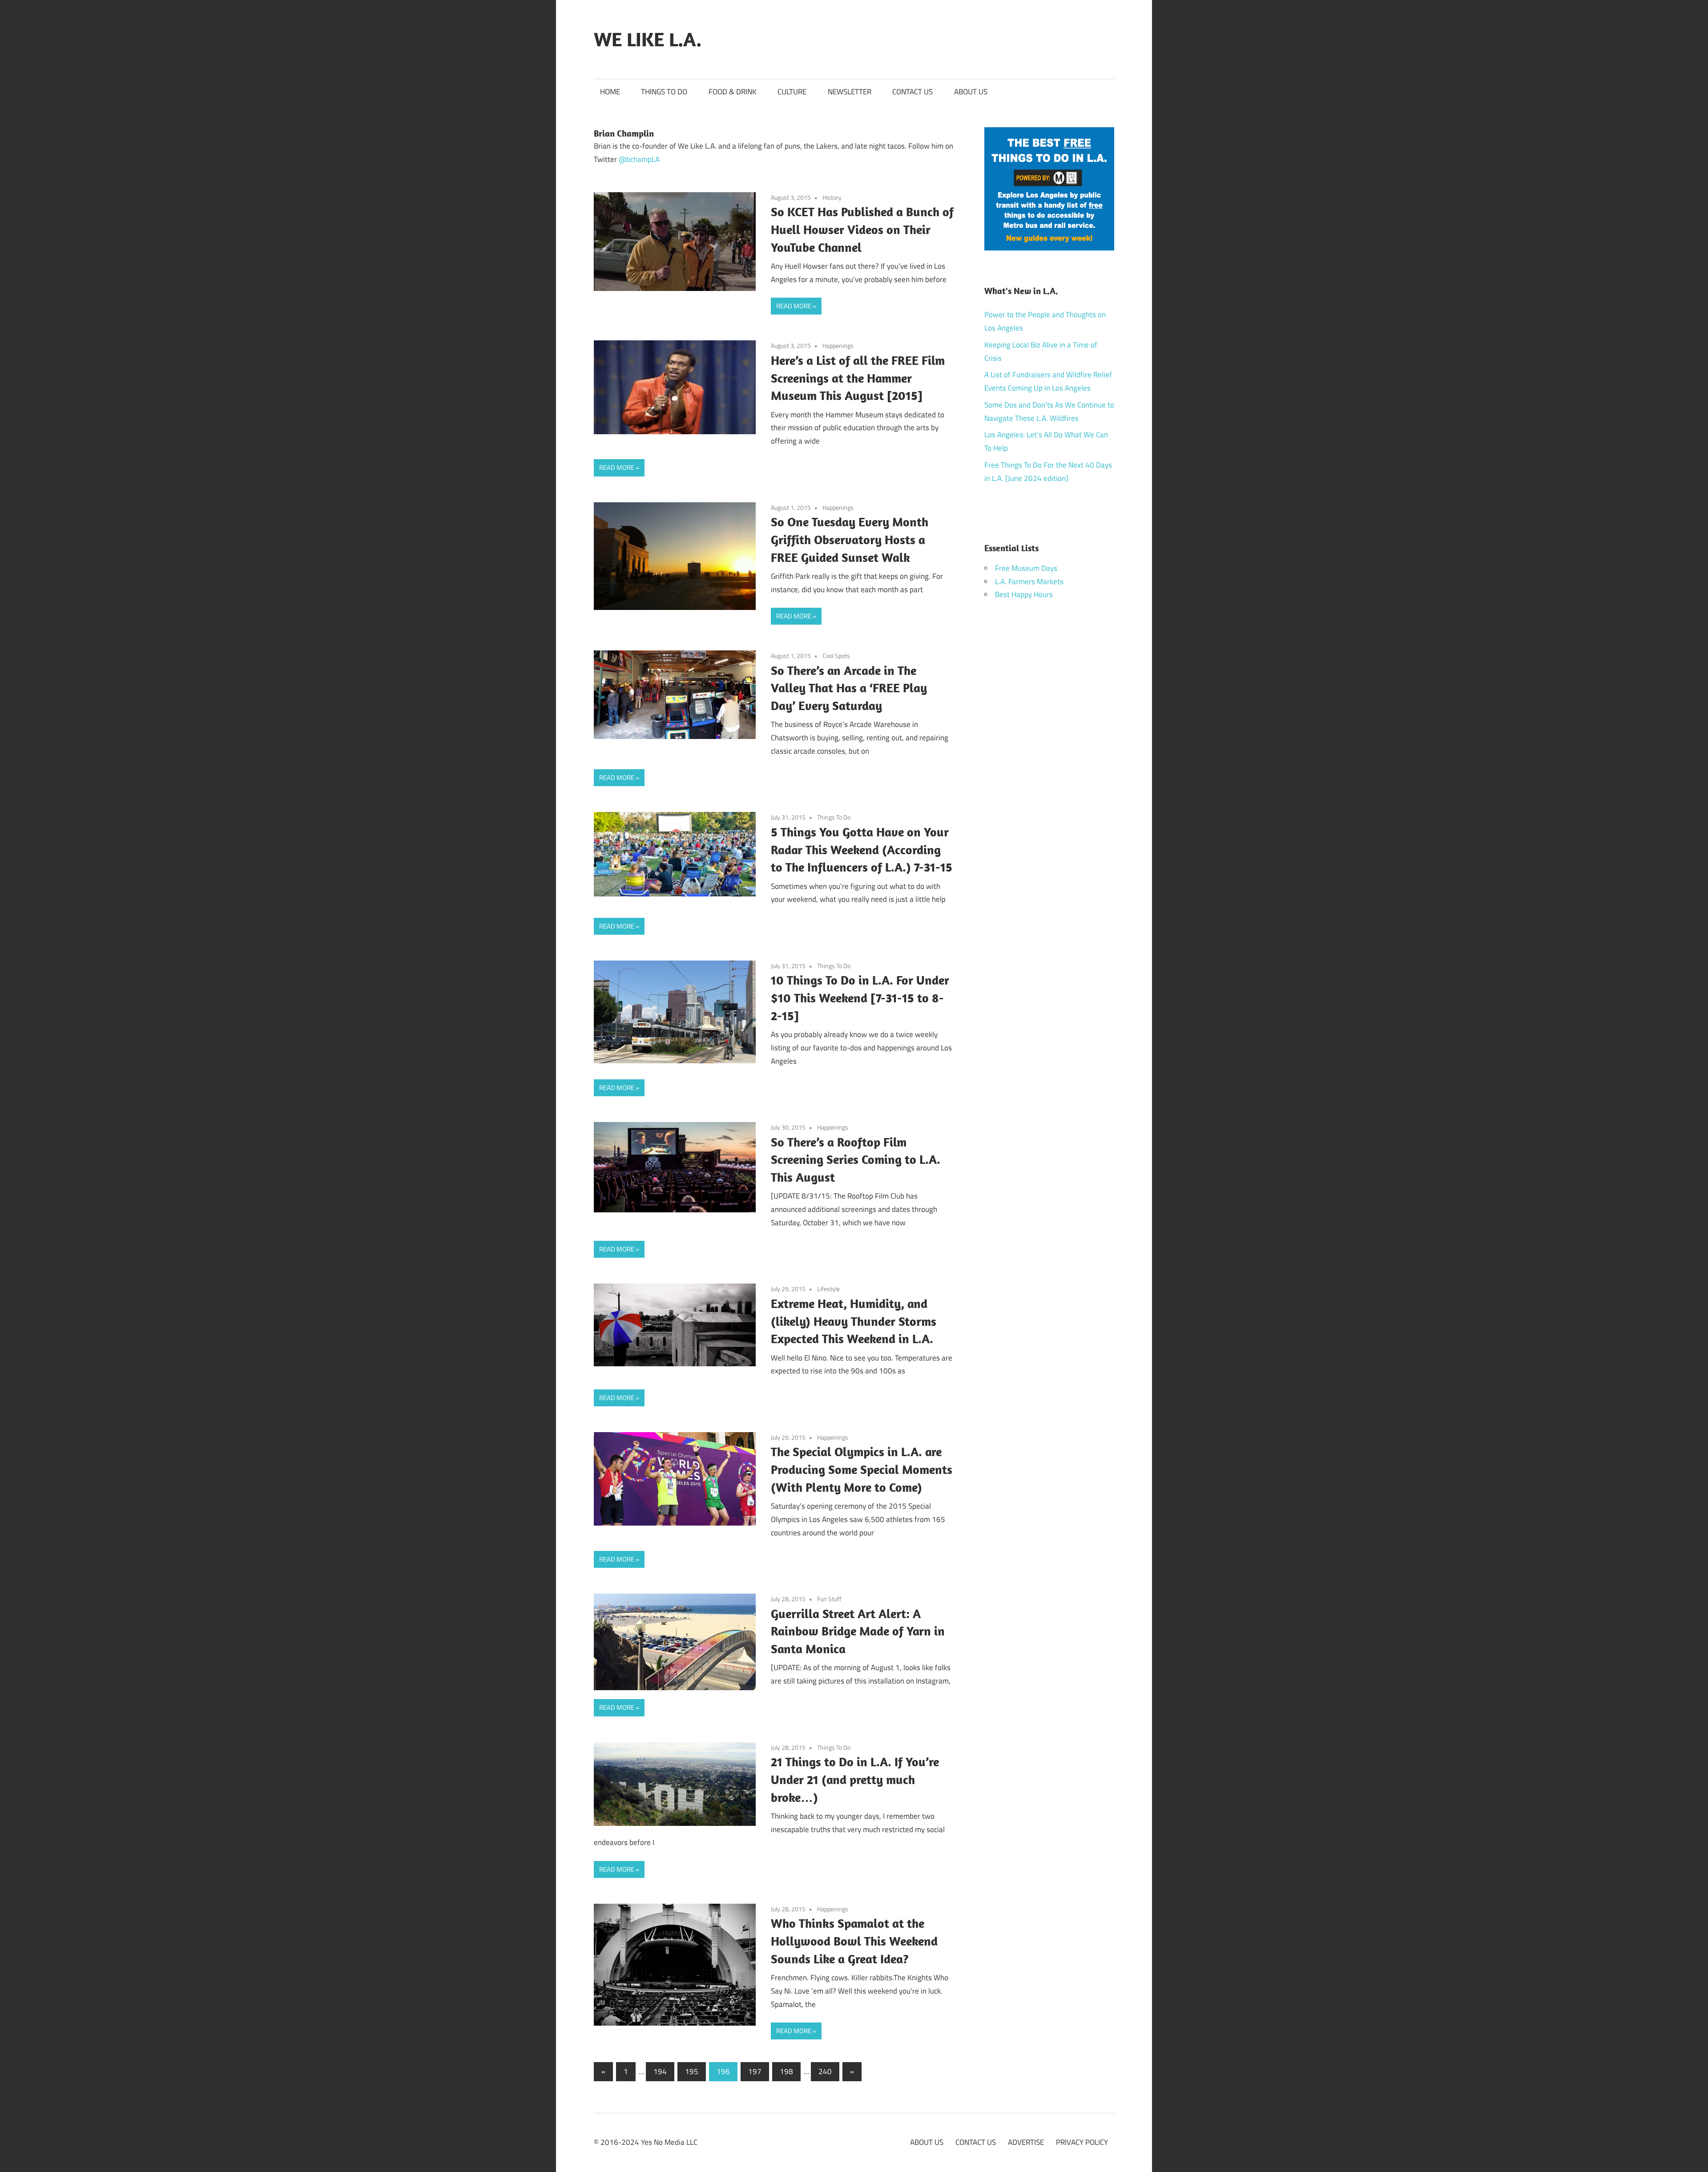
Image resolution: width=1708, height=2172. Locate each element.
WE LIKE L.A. (648, 39)
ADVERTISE (1026, 2142)
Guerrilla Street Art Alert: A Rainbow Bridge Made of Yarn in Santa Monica (858, 1631)
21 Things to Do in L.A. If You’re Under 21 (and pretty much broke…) (855, 1779)
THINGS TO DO (664, 92)
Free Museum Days (1026, 568)
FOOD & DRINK (733, 92)
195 (692, 2071)
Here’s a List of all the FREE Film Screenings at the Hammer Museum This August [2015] (858, 378)
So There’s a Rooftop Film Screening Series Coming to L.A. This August (856, 1160)
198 (786, 2071)
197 (755, 2071)
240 (825, 2071)
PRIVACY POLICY (1082, 2142)
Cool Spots (836, 656)
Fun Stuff (829, 1599)
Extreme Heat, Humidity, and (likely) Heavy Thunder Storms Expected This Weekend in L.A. (854, 1321)
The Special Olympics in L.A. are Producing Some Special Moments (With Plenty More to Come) (862, 1469)
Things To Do (834, 817)
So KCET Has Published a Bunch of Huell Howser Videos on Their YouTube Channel (862, 229)
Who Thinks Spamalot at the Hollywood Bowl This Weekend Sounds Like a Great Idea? (854, 1941)
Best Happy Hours (1024, 594)
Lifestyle (828, 1289)
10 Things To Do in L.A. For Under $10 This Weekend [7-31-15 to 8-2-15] (860, 998)
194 (660, 2071)
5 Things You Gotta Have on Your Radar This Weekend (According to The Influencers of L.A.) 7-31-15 (862, 850)
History (832, 197)
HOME (610, 92)
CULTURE (792, 92)
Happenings (838, 345)
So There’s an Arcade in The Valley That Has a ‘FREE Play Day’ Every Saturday (849, 688)
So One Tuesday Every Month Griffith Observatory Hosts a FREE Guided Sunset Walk (850, 539)
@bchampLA (639, 159)
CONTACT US (912, 92)
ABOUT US (971, 92)
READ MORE (794, 306)
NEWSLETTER (850, 92)
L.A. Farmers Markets (1029, 581)
